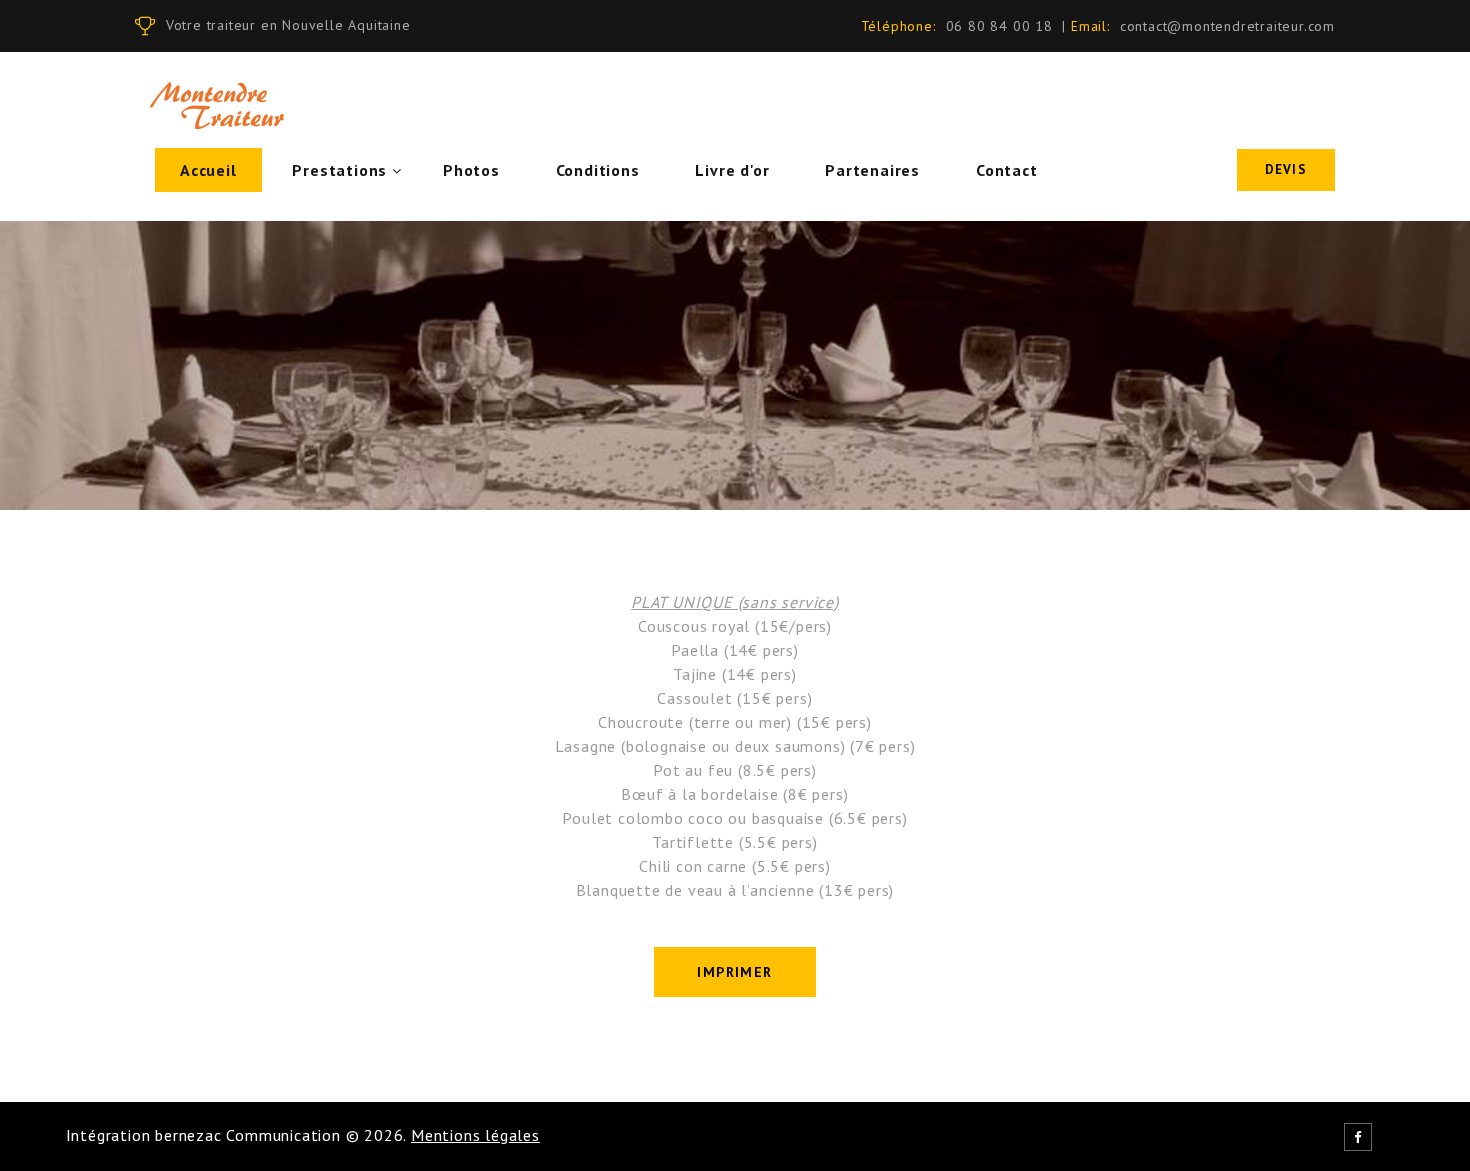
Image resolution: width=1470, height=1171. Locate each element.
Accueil (208, 170)
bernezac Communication (248, 1135)
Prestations (339, 170)
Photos (471, 170)
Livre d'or (732, 170)
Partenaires (872, 170)
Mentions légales (475, 1135)
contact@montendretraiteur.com (1227, 26)
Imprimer (734, 972)
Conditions (598, 170)
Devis (1286, 169)
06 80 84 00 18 (999, 26)
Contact (1007, 170)
